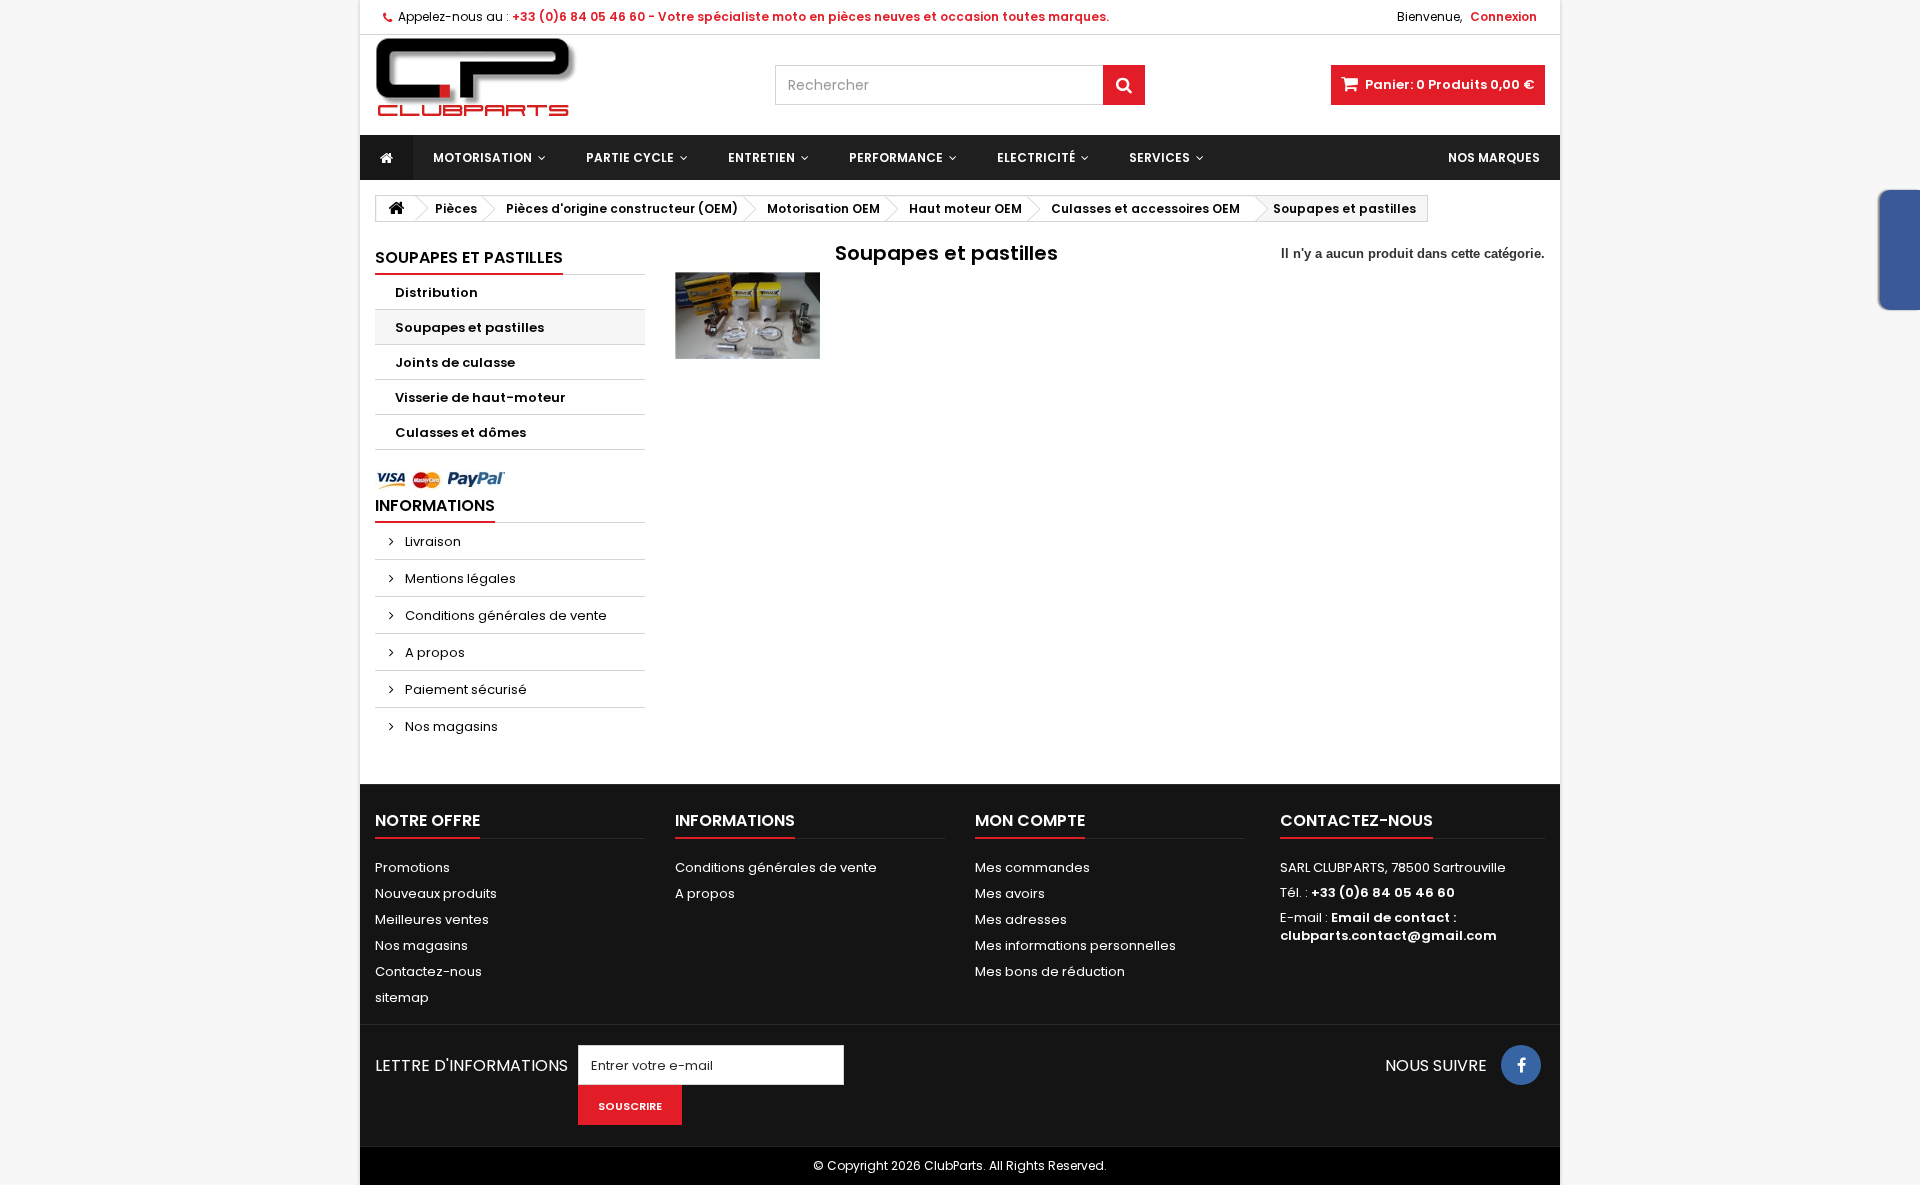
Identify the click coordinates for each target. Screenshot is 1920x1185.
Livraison (431, 541)
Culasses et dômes (460, 432)
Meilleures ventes (432, 919)
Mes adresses (1021, 919)
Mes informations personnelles (1075, 945)
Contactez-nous (428, 971)
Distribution (436, 292)
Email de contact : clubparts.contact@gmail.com (1388, 926)
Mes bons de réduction (1050, 971)
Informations (435, 505)
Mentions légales (459, 578)
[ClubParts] (560, 77)
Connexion (1503, 16)
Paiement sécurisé (464, 689)
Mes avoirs (1010, 893)
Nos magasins (450, 726)
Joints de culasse (455, 362)
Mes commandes (1032, 867)
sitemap (402, 997)
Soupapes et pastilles (469, 327)
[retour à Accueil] (396, 208)
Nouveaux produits (436, 893)
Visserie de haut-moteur (480, 397)
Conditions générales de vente (504, 615)
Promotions (412, 867)
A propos (433, 652)
